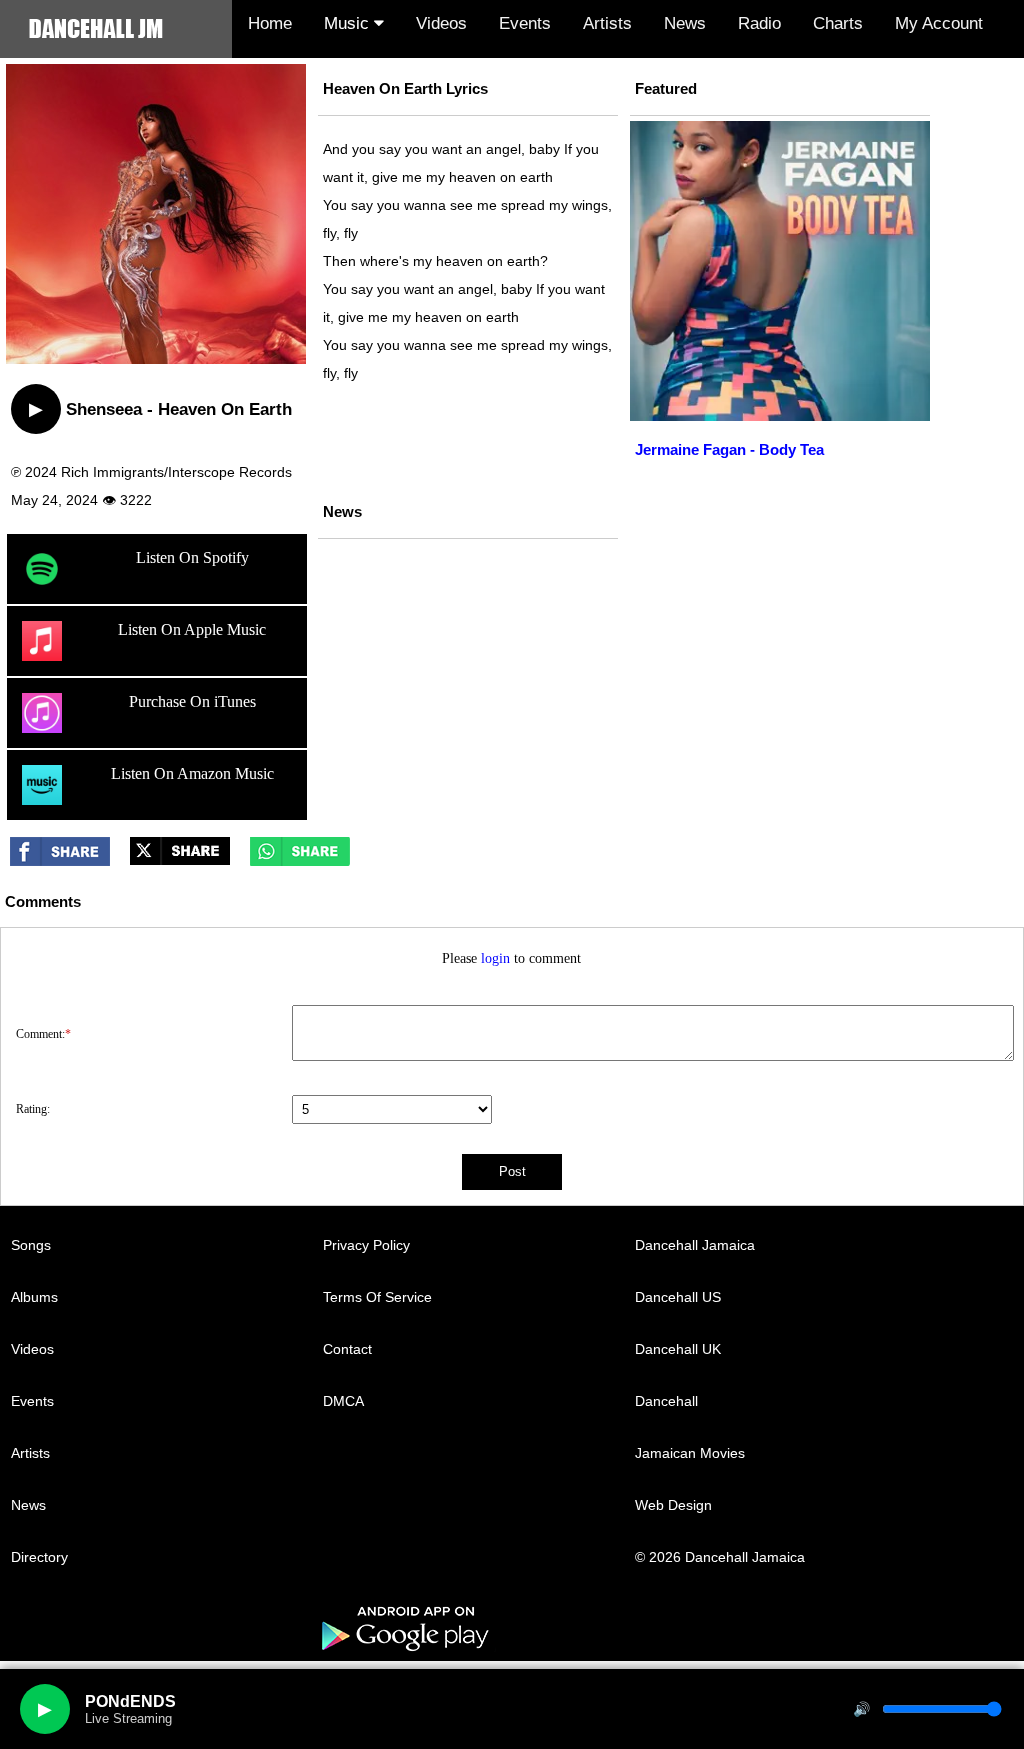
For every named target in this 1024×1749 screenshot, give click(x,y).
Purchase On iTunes (192, 701)
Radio (759, 23)
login (495, 958)
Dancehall (666, 1401)
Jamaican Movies (690, 1453)
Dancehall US (678, 1297)
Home (270, 23)
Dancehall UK (678, 1349)
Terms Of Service (377, 1297)
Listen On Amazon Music (192, 773)
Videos (441, 23)
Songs (31, 1245)
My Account (939, 23)
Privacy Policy (366, 1245)
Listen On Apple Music (192, 629)
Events (525, 23)
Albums (34, 1297)
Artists (607, 23)
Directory (39, 1557)
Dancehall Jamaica (695, 1245)
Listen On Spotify (192, 557)
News (685, 23)
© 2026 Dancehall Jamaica (720, 1557)
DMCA (343, 1401)
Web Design (673, 1505)
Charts (838, 23)
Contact (347, 1349)
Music (349, 23)
